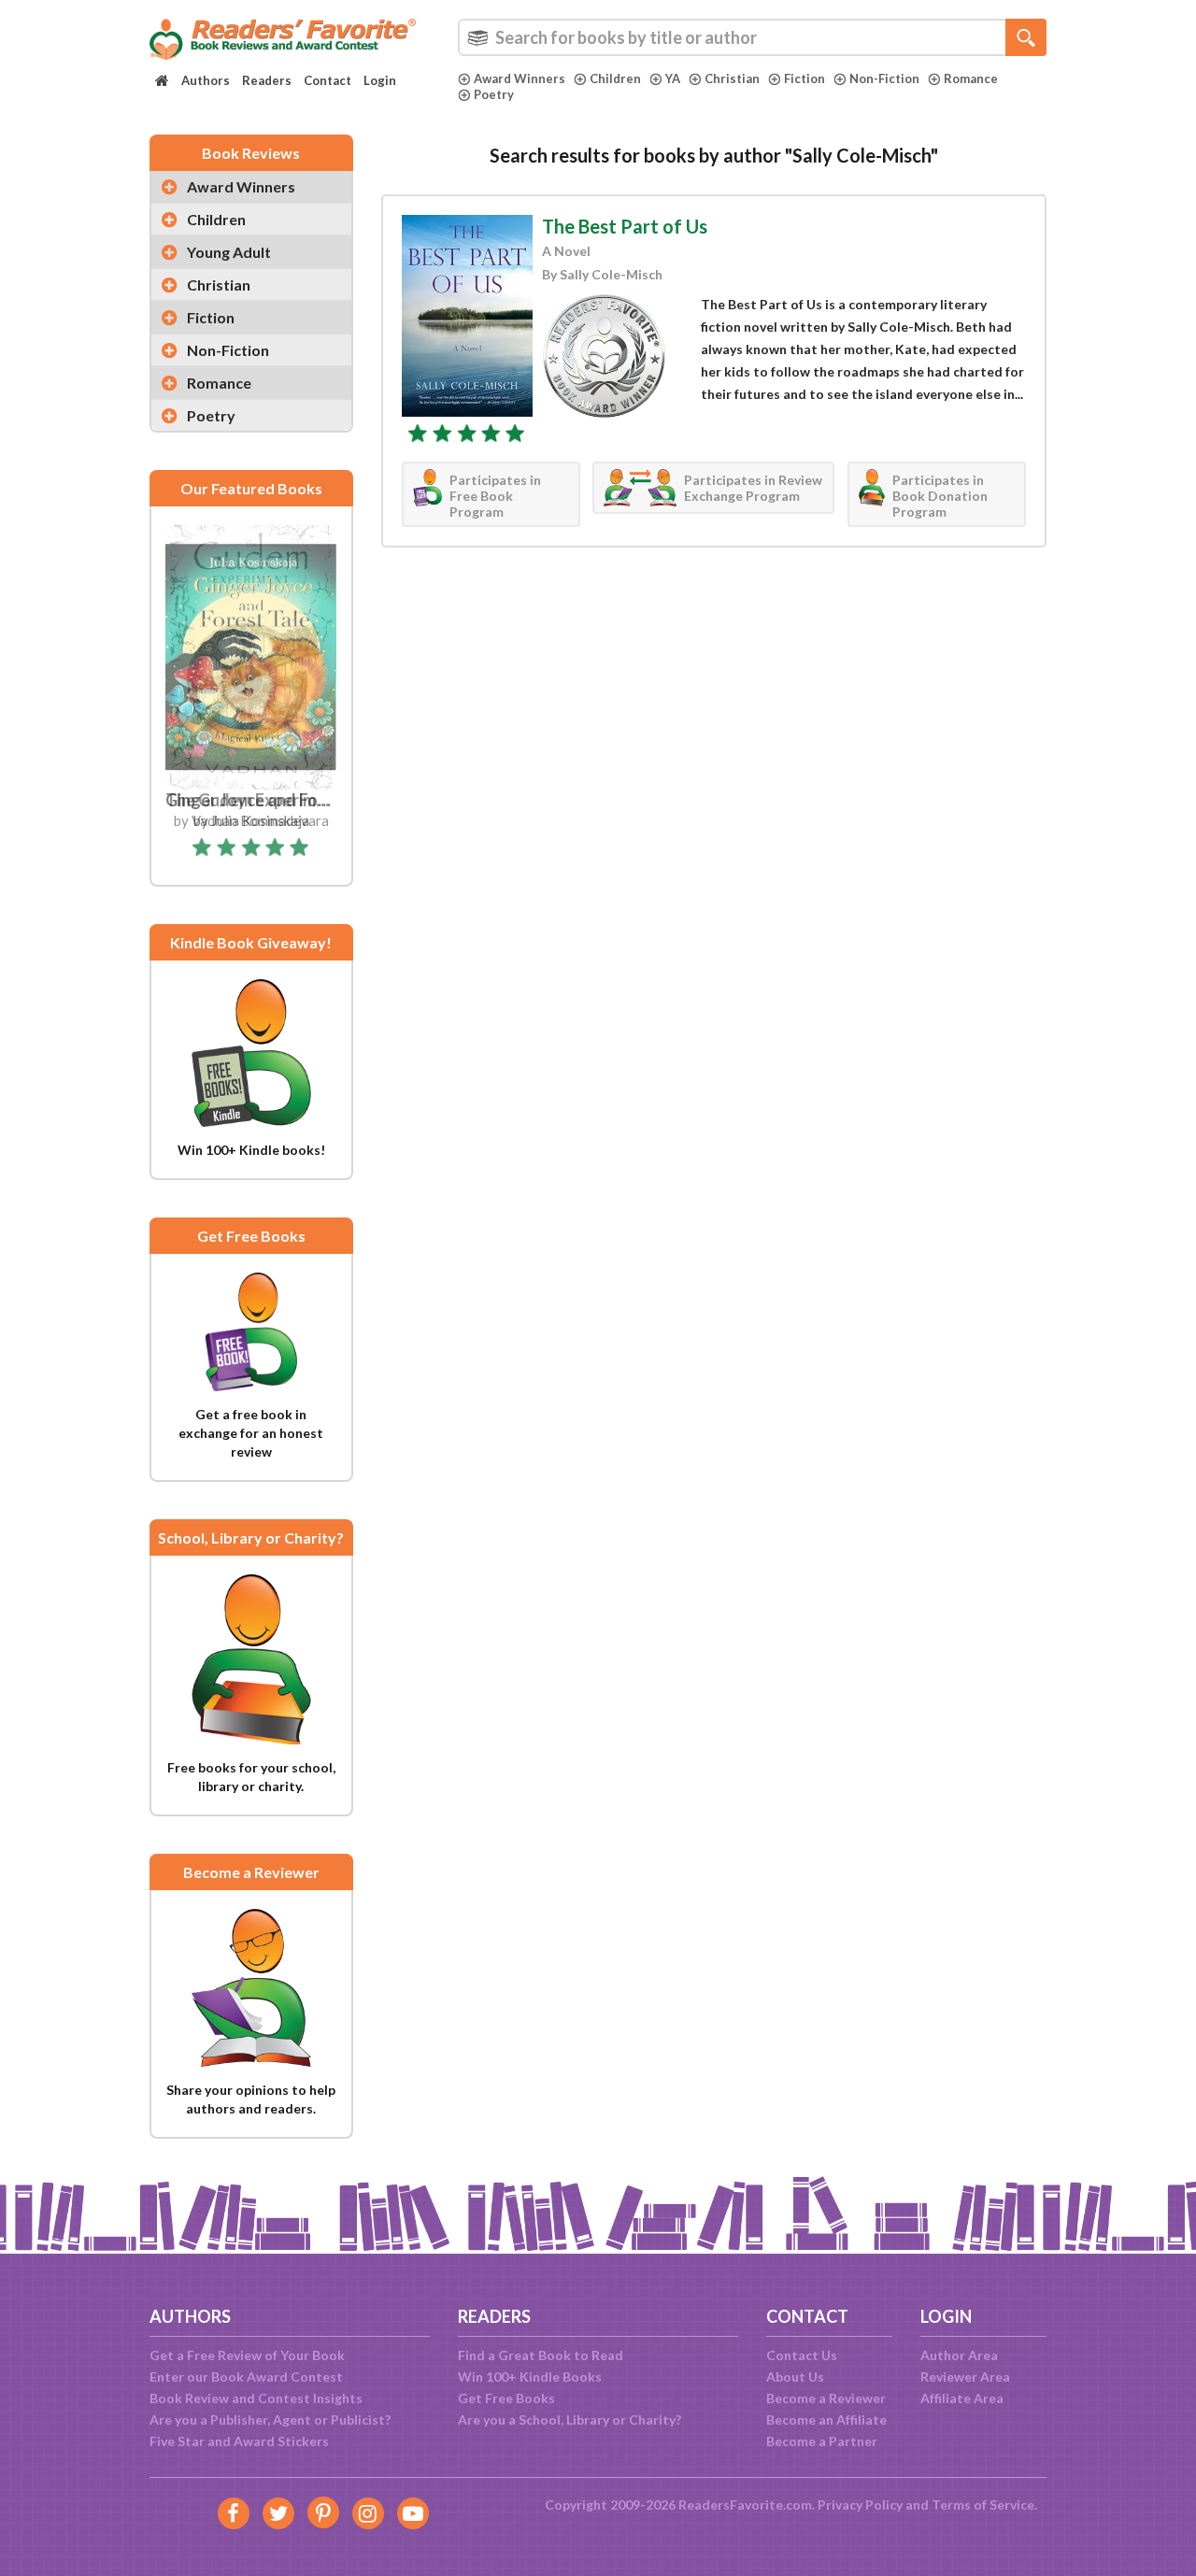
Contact (327, 80)
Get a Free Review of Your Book (247, 2355)
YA (673, 78)
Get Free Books (506, 2398)
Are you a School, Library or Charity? (570, 2419)
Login (380, 80)
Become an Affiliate (826, 2419)
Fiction (804, 78)
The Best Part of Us (625, 226)
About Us (795, 2377)
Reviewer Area (965, 2377)
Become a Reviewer (826, 2398)
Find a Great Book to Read (541, 2355)
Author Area (959, 2355)
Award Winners (520, 78)
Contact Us (802, 2355)
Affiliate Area (962, 2398)
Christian (732, 78)
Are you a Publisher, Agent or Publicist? (270, 2419)
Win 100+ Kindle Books (530, 2377)
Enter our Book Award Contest (246, 2377)
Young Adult (229, 252)
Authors (206, 80)
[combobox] (752, 37)
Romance (971, 78)
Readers (267, 80)
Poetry (494, 94)
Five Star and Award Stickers (239, 2441)
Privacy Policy (860, 2505)
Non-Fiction (884, 78)
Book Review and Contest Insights (256, 2398)
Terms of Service (983, 2505)
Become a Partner (822, 2441)
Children (615, 78)
